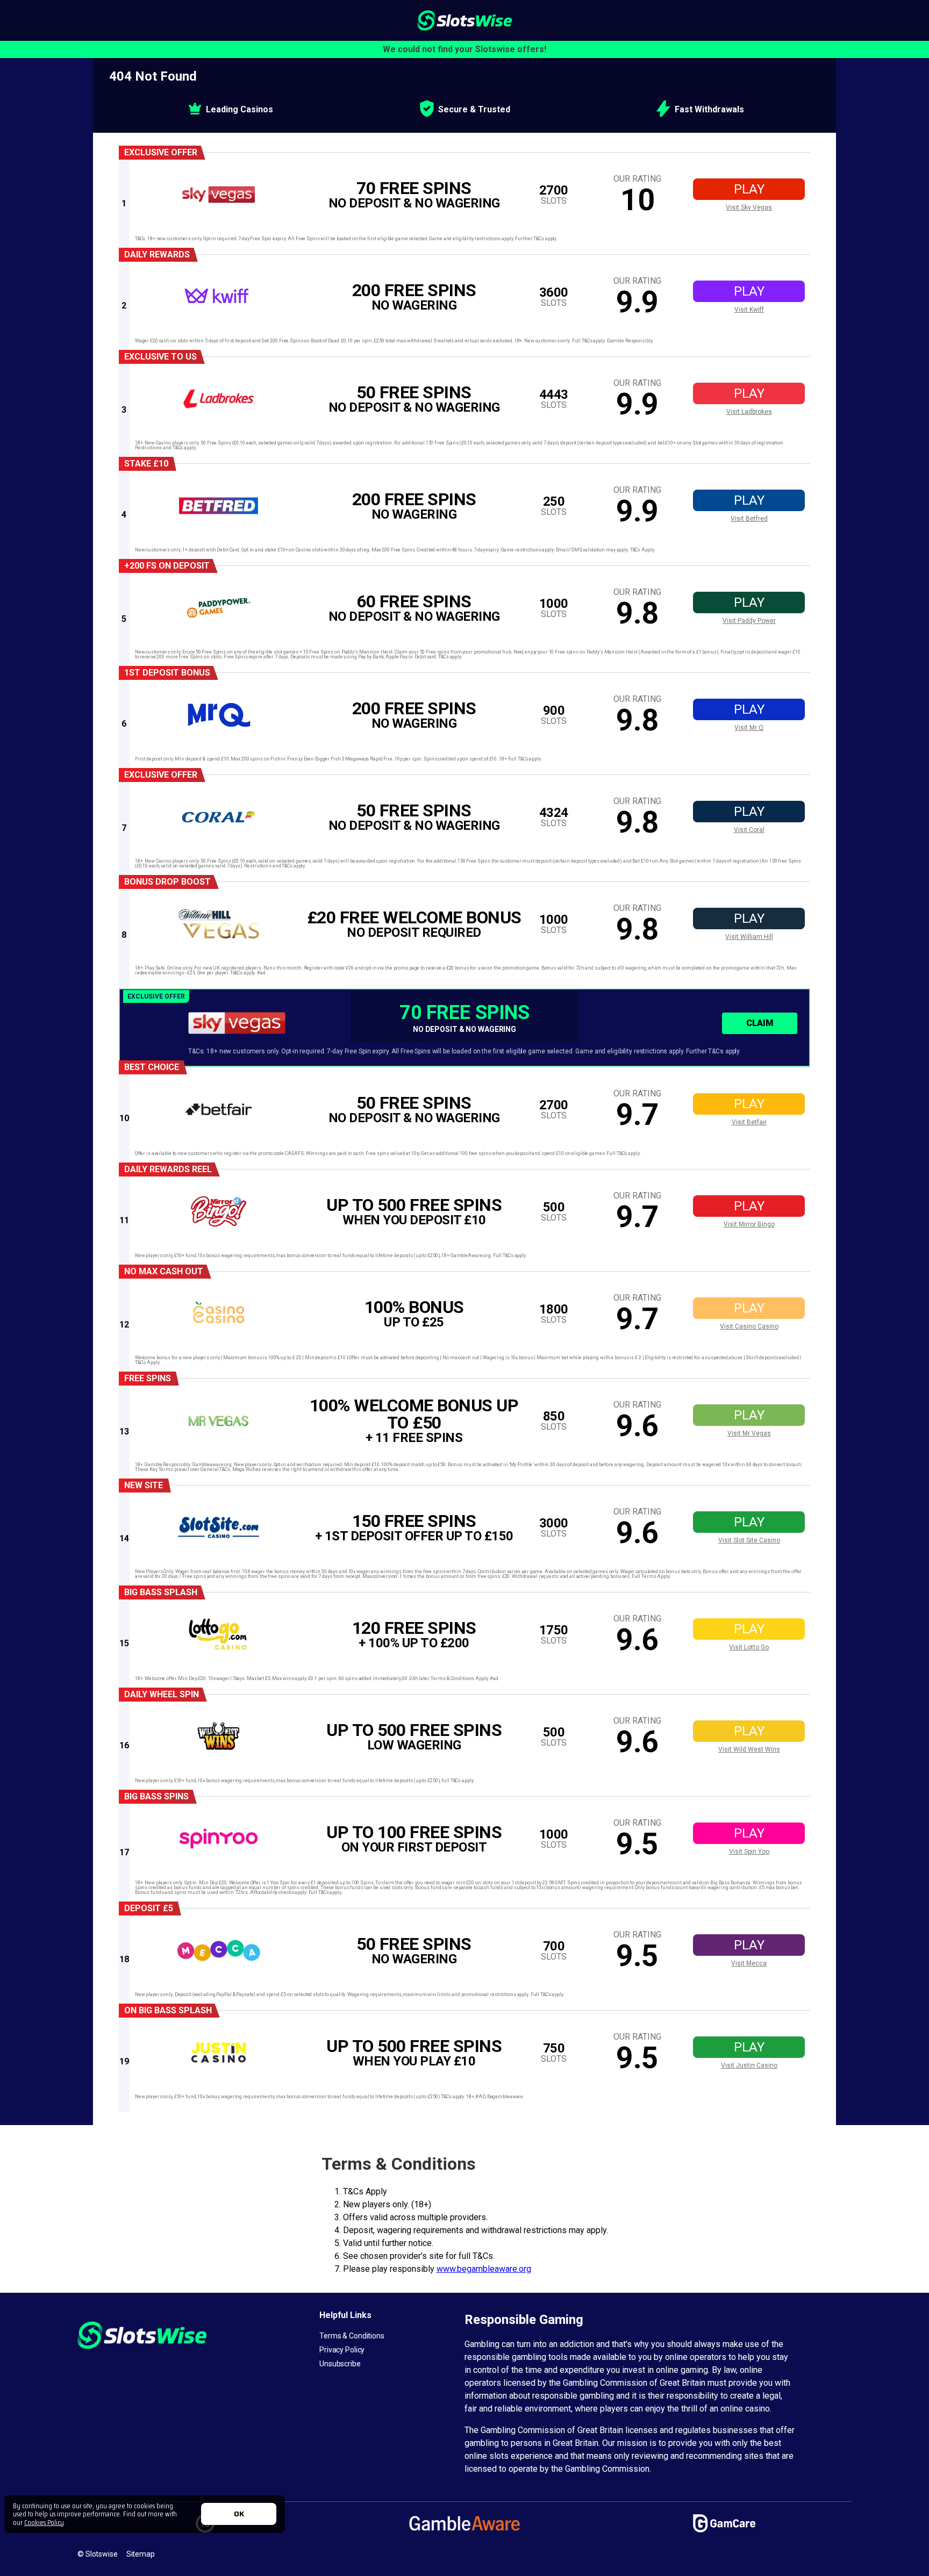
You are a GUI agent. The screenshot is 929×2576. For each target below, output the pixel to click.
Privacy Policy (342, 2350)
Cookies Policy (44, 2522)
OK (239, 2514)
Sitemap (141, 2554)
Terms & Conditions (352, 2336)
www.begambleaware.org (484, 2269)
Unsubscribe (340, 2364)
